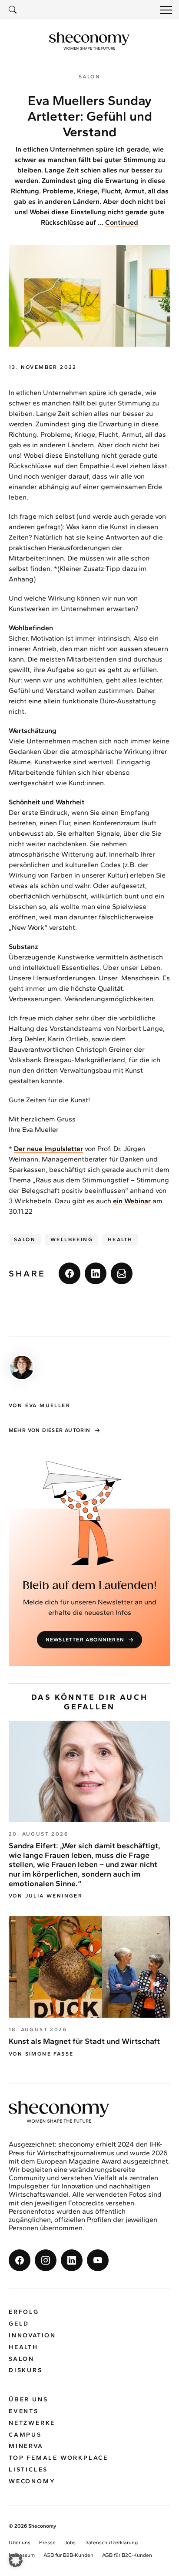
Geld (19, 2324)
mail (122, 1273)
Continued (122, 222)
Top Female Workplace (58, 2458)
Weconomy (32, 2481)
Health (120, 1239)
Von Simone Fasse (41, 2054)
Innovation (32, 2335)
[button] (16, 2560)
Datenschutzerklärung (111, 2542)
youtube (98, 2260)
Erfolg (24, 2312)
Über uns (28, 2399)
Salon (25, 1239)
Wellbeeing (72, 1239)
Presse (47, 2542)
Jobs (70, 2542)
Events (24, 2411)
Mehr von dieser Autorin (50, 1430)
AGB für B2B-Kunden (68, 2555)
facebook (70, 1273)
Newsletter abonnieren (85, 1640)
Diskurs (26, 2370)
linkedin (96, 1273)
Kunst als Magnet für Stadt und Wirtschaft (84, 2041)
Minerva (26, 2446)
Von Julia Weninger (46, 1896)
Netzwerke (32, 2423)
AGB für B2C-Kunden (127, 2555)
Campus (25, 2435)
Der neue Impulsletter (48, 1149)
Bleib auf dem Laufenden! (90, 1586)
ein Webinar (132, 1201)
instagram (46, 2260)
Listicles (28, 2470)
